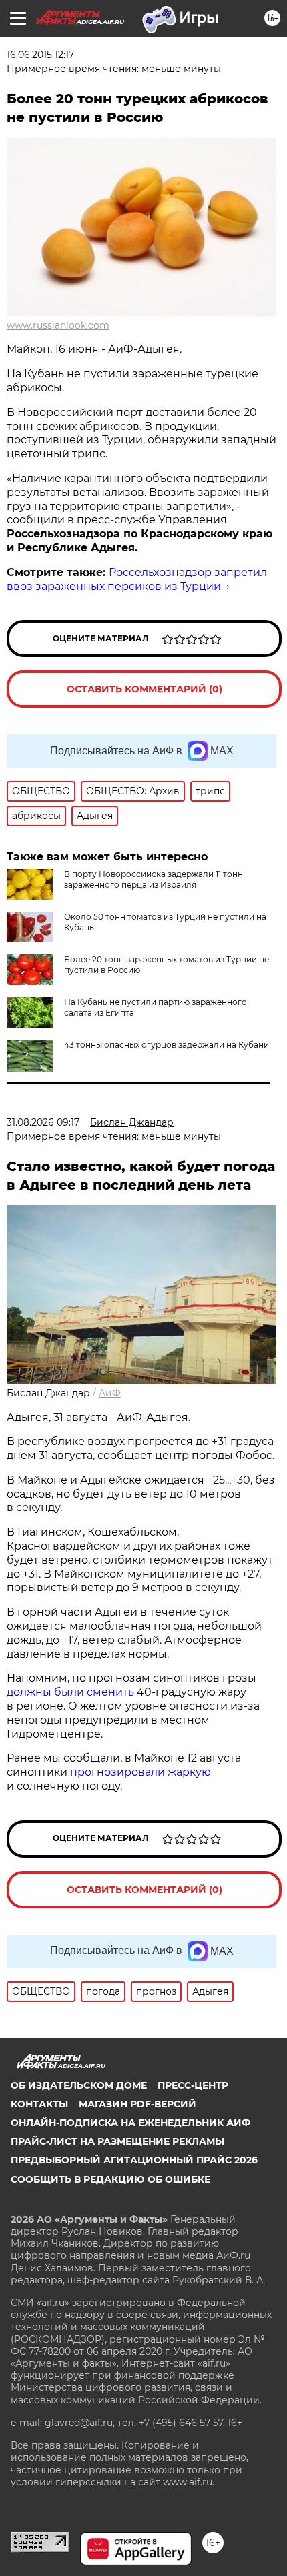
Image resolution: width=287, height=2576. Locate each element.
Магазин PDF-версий (137, 2104)
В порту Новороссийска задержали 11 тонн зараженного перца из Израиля (154, 879)
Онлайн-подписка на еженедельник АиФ (130, 2123)
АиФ (110, 1393)
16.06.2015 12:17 (40, 55)
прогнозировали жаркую (140, 1772)
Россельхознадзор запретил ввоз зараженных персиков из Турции (137, 579)
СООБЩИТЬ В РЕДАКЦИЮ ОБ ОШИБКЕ (110, 2179)
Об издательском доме (79, 2085)
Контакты (39, 2104)
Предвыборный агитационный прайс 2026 (134, 2160)
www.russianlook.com (58, 325)
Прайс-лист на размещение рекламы (117, 2141)
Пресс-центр (193, 2085)
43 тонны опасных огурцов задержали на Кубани (167, 1045)
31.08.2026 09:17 (43, 1122)
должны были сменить (70, 1692)
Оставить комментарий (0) (145, 689)
